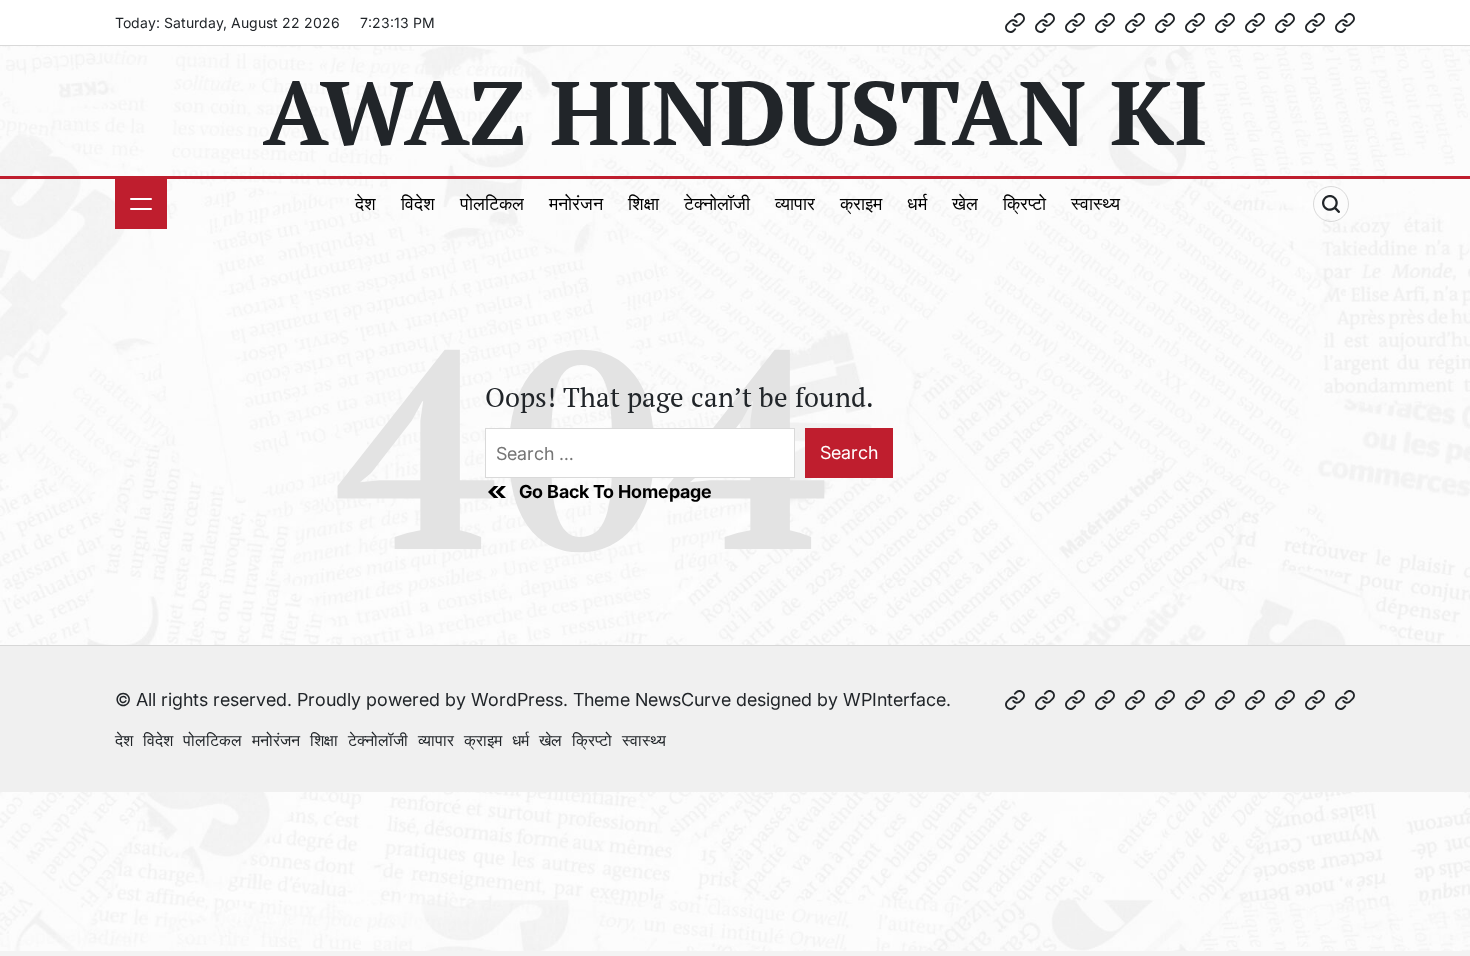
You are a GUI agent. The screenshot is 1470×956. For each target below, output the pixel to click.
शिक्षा (643, 203)
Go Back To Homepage (615, 491)
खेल (965, 203)
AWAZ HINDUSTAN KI (735, 111)
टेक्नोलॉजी (717, 203)
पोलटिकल (492, 203)
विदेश (418, 203)
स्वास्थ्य (1095, 203)
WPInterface (894, 699)
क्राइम (861, 203)
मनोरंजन (576, 203)
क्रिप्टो (1024, 203)
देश (365, 203)
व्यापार (795, 203)
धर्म (917, 203)
